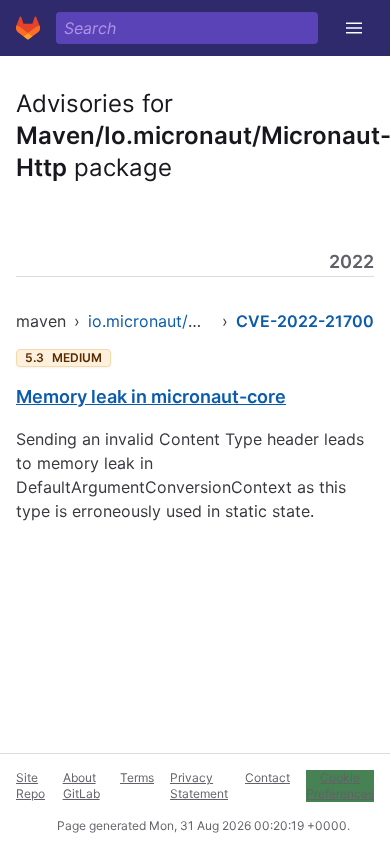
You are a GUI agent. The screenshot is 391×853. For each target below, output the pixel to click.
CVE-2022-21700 (305, 321)
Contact (267, 777)
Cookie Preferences (340, 785)
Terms (137, 777)
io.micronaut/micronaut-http (195, 321)
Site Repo (30, 785)
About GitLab (81, 785)
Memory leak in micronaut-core (151, 396)
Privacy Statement (199, 785)
